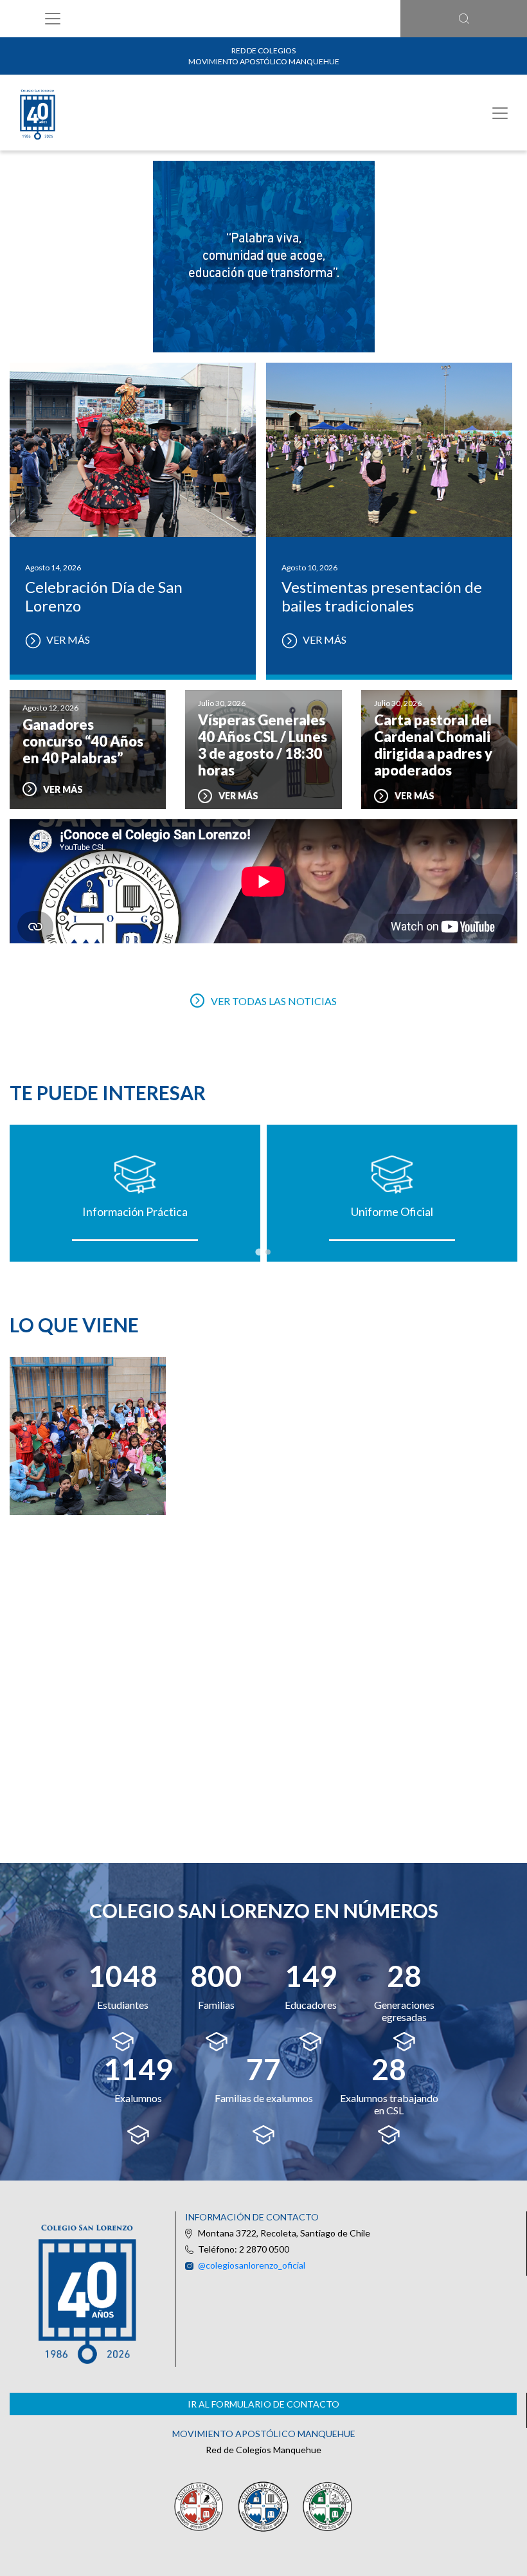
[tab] (259, 1252)
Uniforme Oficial (392, 1211)
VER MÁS (67, 639)
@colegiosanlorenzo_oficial (252, 2265)
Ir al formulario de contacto (263, 2404)
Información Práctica (135, 1211)
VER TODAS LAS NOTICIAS (274, 1001)
